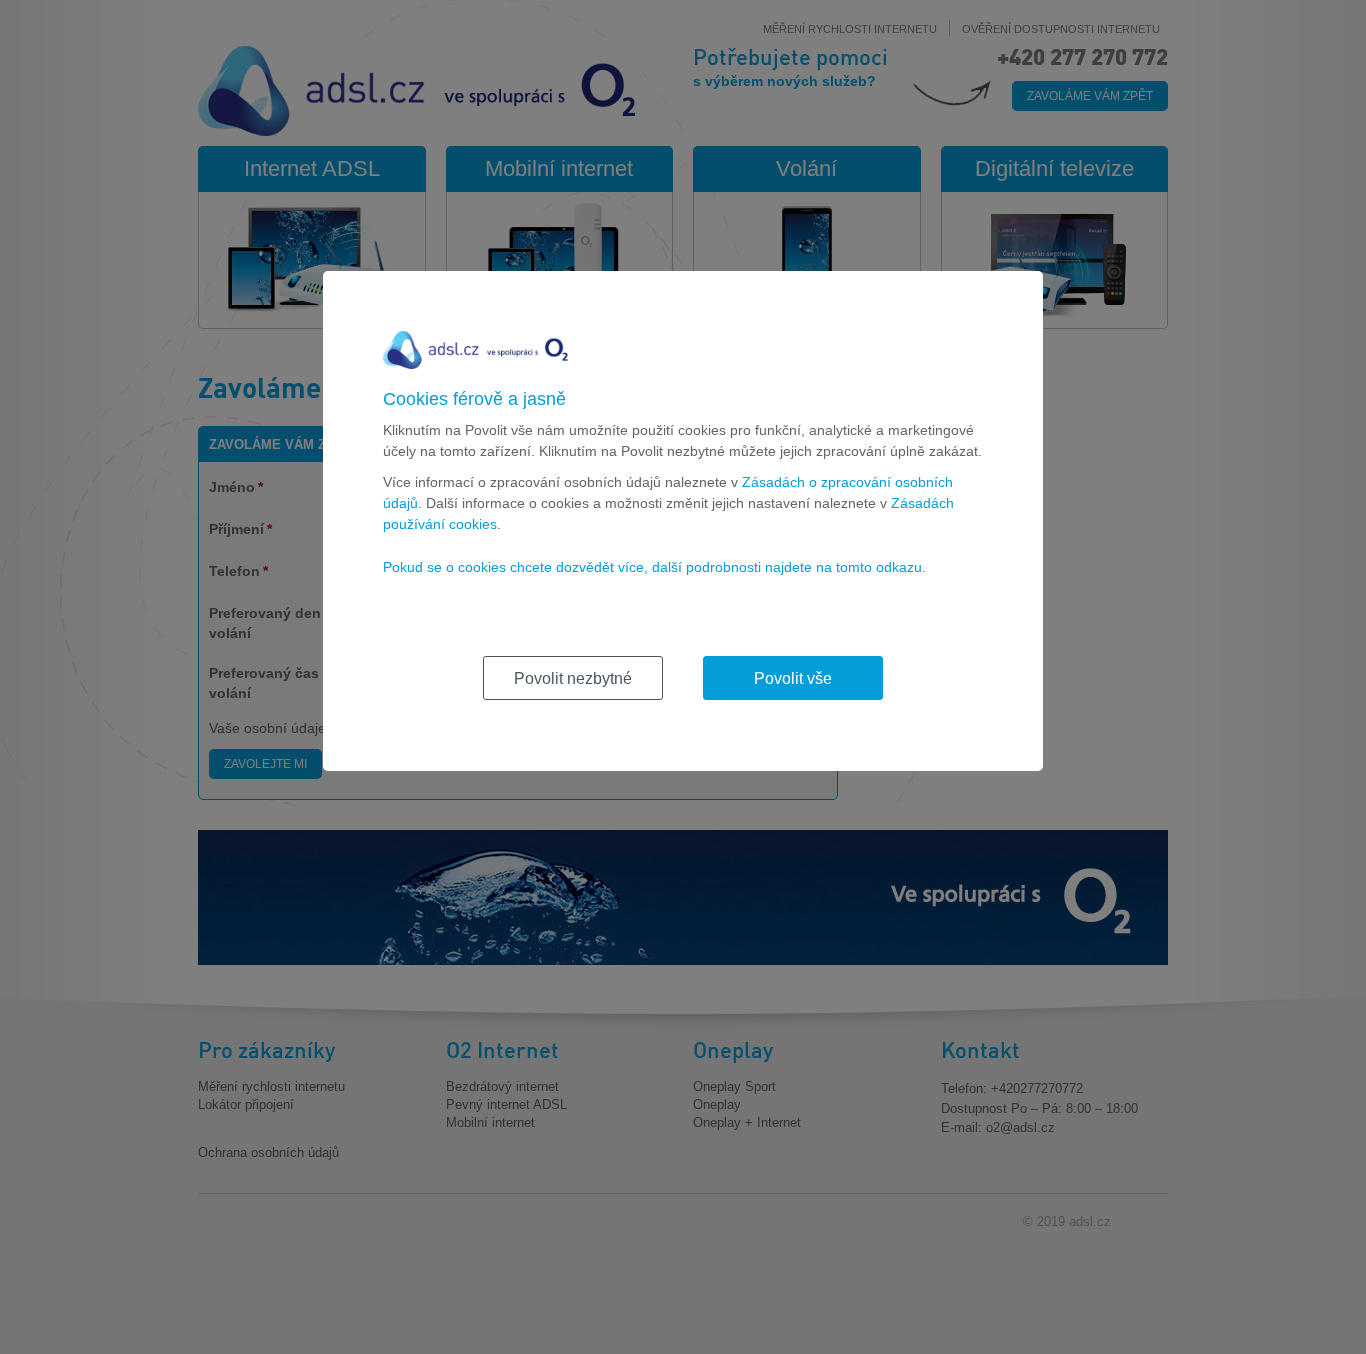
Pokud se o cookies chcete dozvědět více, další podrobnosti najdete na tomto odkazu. (654, 567)
